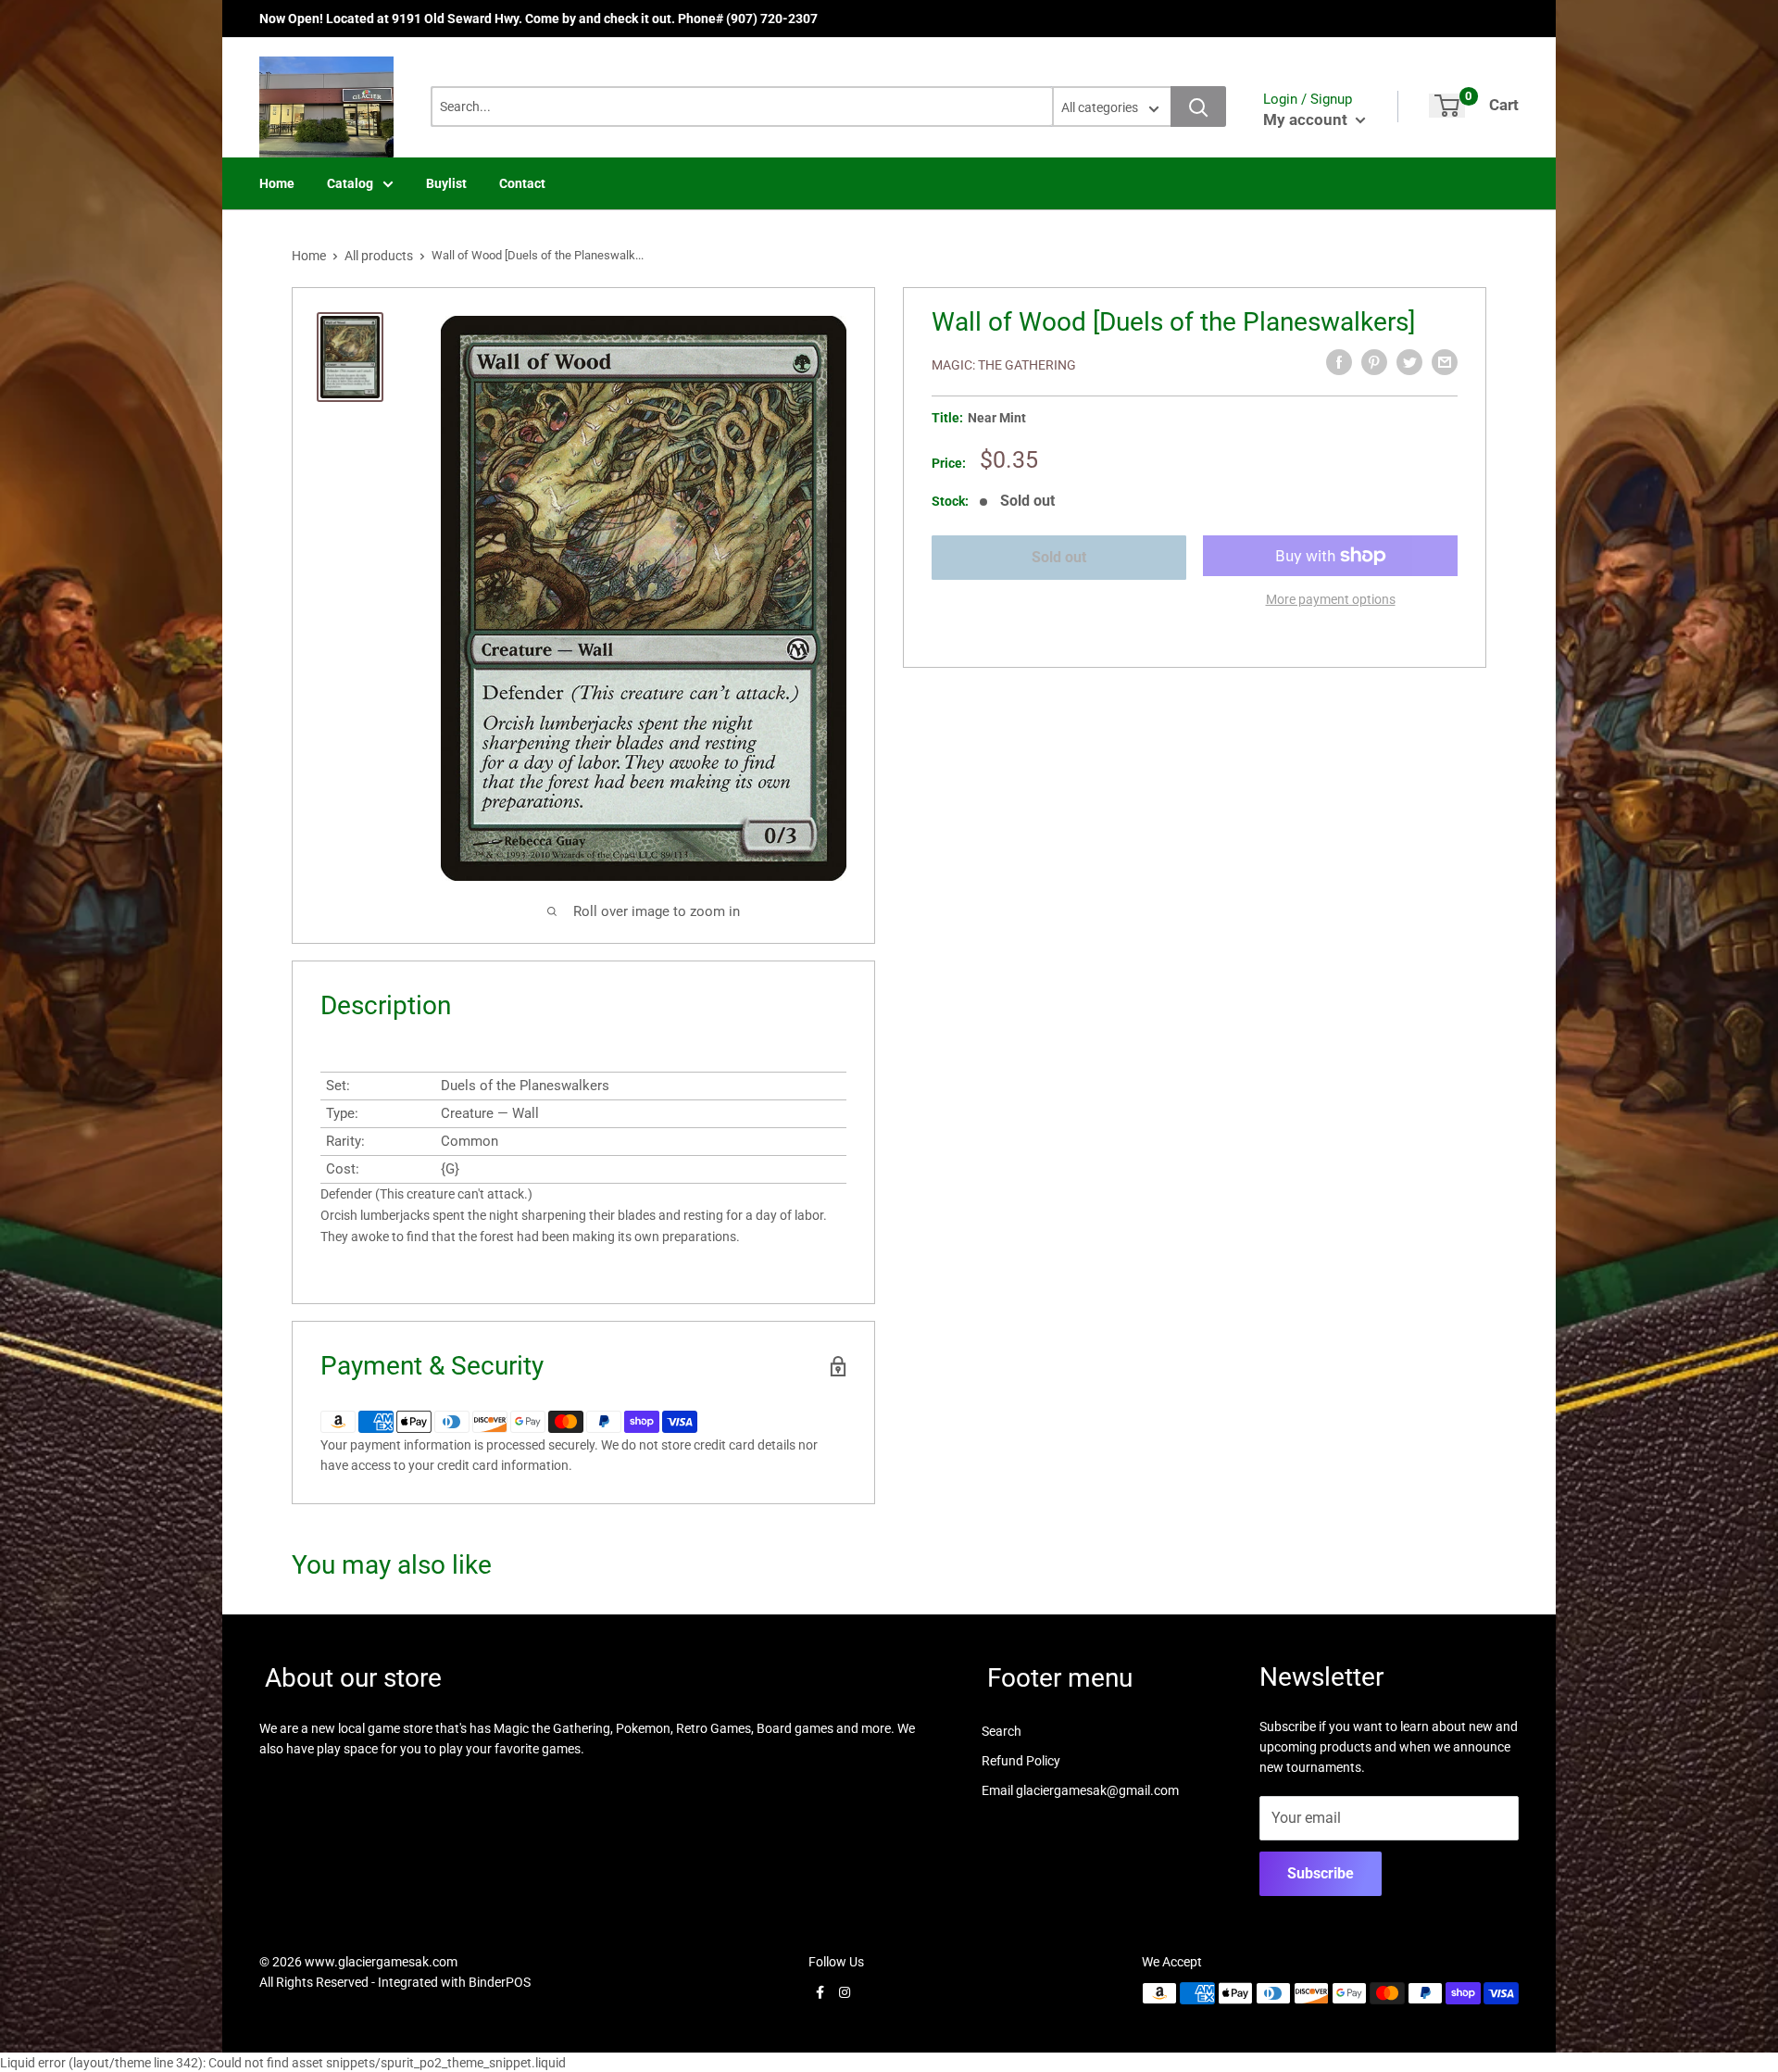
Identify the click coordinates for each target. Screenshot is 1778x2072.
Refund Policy (1021, 1761)
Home (277, 183)
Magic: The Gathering (1004, 365)
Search (1002, 1731)
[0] (1447, 106)
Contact (522, 183)
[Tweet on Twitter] (1409, 362)
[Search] (1198, 107)
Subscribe (1321, 1873)
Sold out (1059, 557)
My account (1307, 119)
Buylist (446, 183)
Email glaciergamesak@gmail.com (1080, 1790)
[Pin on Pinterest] (1374, 362)
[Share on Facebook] (1339, 362)
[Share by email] (1445, 362)
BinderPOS (500, 1982)
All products (379, 256)
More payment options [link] (1331, 599)
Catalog (350, 183)
